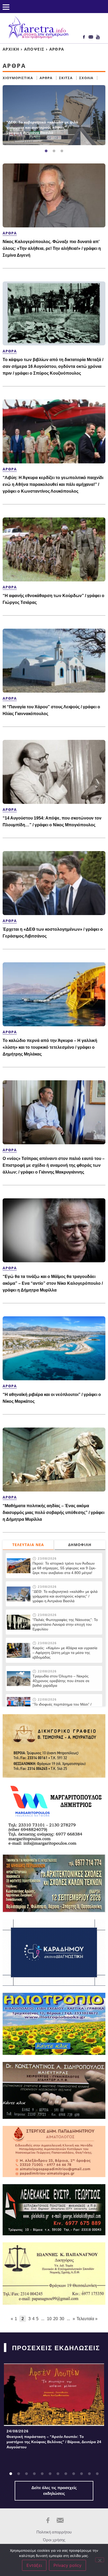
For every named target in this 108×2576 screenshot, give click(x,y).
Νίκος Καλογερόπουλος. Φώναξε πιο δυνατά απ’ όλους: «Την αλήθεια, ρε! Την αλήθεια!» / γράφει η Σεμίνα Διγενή (52, 248)
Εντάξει (34, 2565)
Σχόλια (86, 78)
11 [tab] (89, 2474)
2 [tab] (54, 151)
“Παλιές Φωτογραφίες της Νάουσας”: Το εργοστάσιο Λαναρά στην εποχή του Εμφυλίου (65, 1624)
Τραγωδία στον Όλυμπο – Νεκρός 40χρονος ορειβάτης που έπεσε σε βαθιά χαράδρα (61, 1681)
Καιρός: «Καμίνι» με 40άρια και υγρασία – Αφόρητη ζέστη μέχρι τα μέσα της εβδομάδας (65, 1653)
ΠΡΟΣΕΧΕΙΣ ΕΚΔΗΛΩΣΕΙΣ (56, 2348)
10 (49, 2319)
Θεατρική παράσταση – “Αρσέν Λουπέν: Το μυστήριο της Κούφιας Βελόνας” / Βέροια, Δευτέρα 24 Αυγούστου (54, 2442)
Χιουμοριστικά (18, 78)
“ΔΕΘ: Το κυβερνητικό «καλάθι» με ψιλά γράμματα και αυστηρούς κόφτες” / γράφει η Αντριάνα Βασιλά (42, 127)
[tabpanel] (54, 115)
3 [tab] (62, 151)
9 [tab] (74, 2474)
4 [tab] (34, 2474)
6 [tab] (50, 2474)
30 (62, 2319)
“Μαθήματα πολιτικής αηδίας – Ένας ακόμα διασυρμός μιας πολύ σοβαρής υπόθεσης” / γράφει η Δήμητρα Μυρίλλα (53, 1513)
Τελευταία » (87, 2319)
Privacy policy (67, 2565)
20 (56, 2319)
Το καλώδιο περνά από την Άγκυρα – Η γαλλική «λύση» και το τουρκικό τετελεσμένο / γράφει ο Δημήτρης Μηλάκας (50, 1047)
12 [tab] (97, 2474)
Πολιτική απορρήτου (54, 2532)
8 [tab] (66, 2474)
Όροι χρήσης (54, 2540)
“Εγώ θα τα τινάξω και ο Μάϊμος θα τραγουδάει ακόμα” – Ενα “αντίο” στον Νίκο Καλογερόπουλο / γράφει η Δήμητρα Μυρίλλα (53, 1283)
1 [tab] (46, 151)
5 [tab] (42, 2474)
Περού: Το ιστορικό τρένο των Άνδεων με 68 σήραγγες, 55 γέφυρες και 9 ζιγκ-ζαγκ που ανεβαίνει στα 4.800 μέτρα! (64, 1568)
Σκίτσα (66, 78)
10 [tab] (82, 2474)
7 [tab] (58, 2474)
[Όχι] (100, 2560)
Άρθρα (46, 78)
